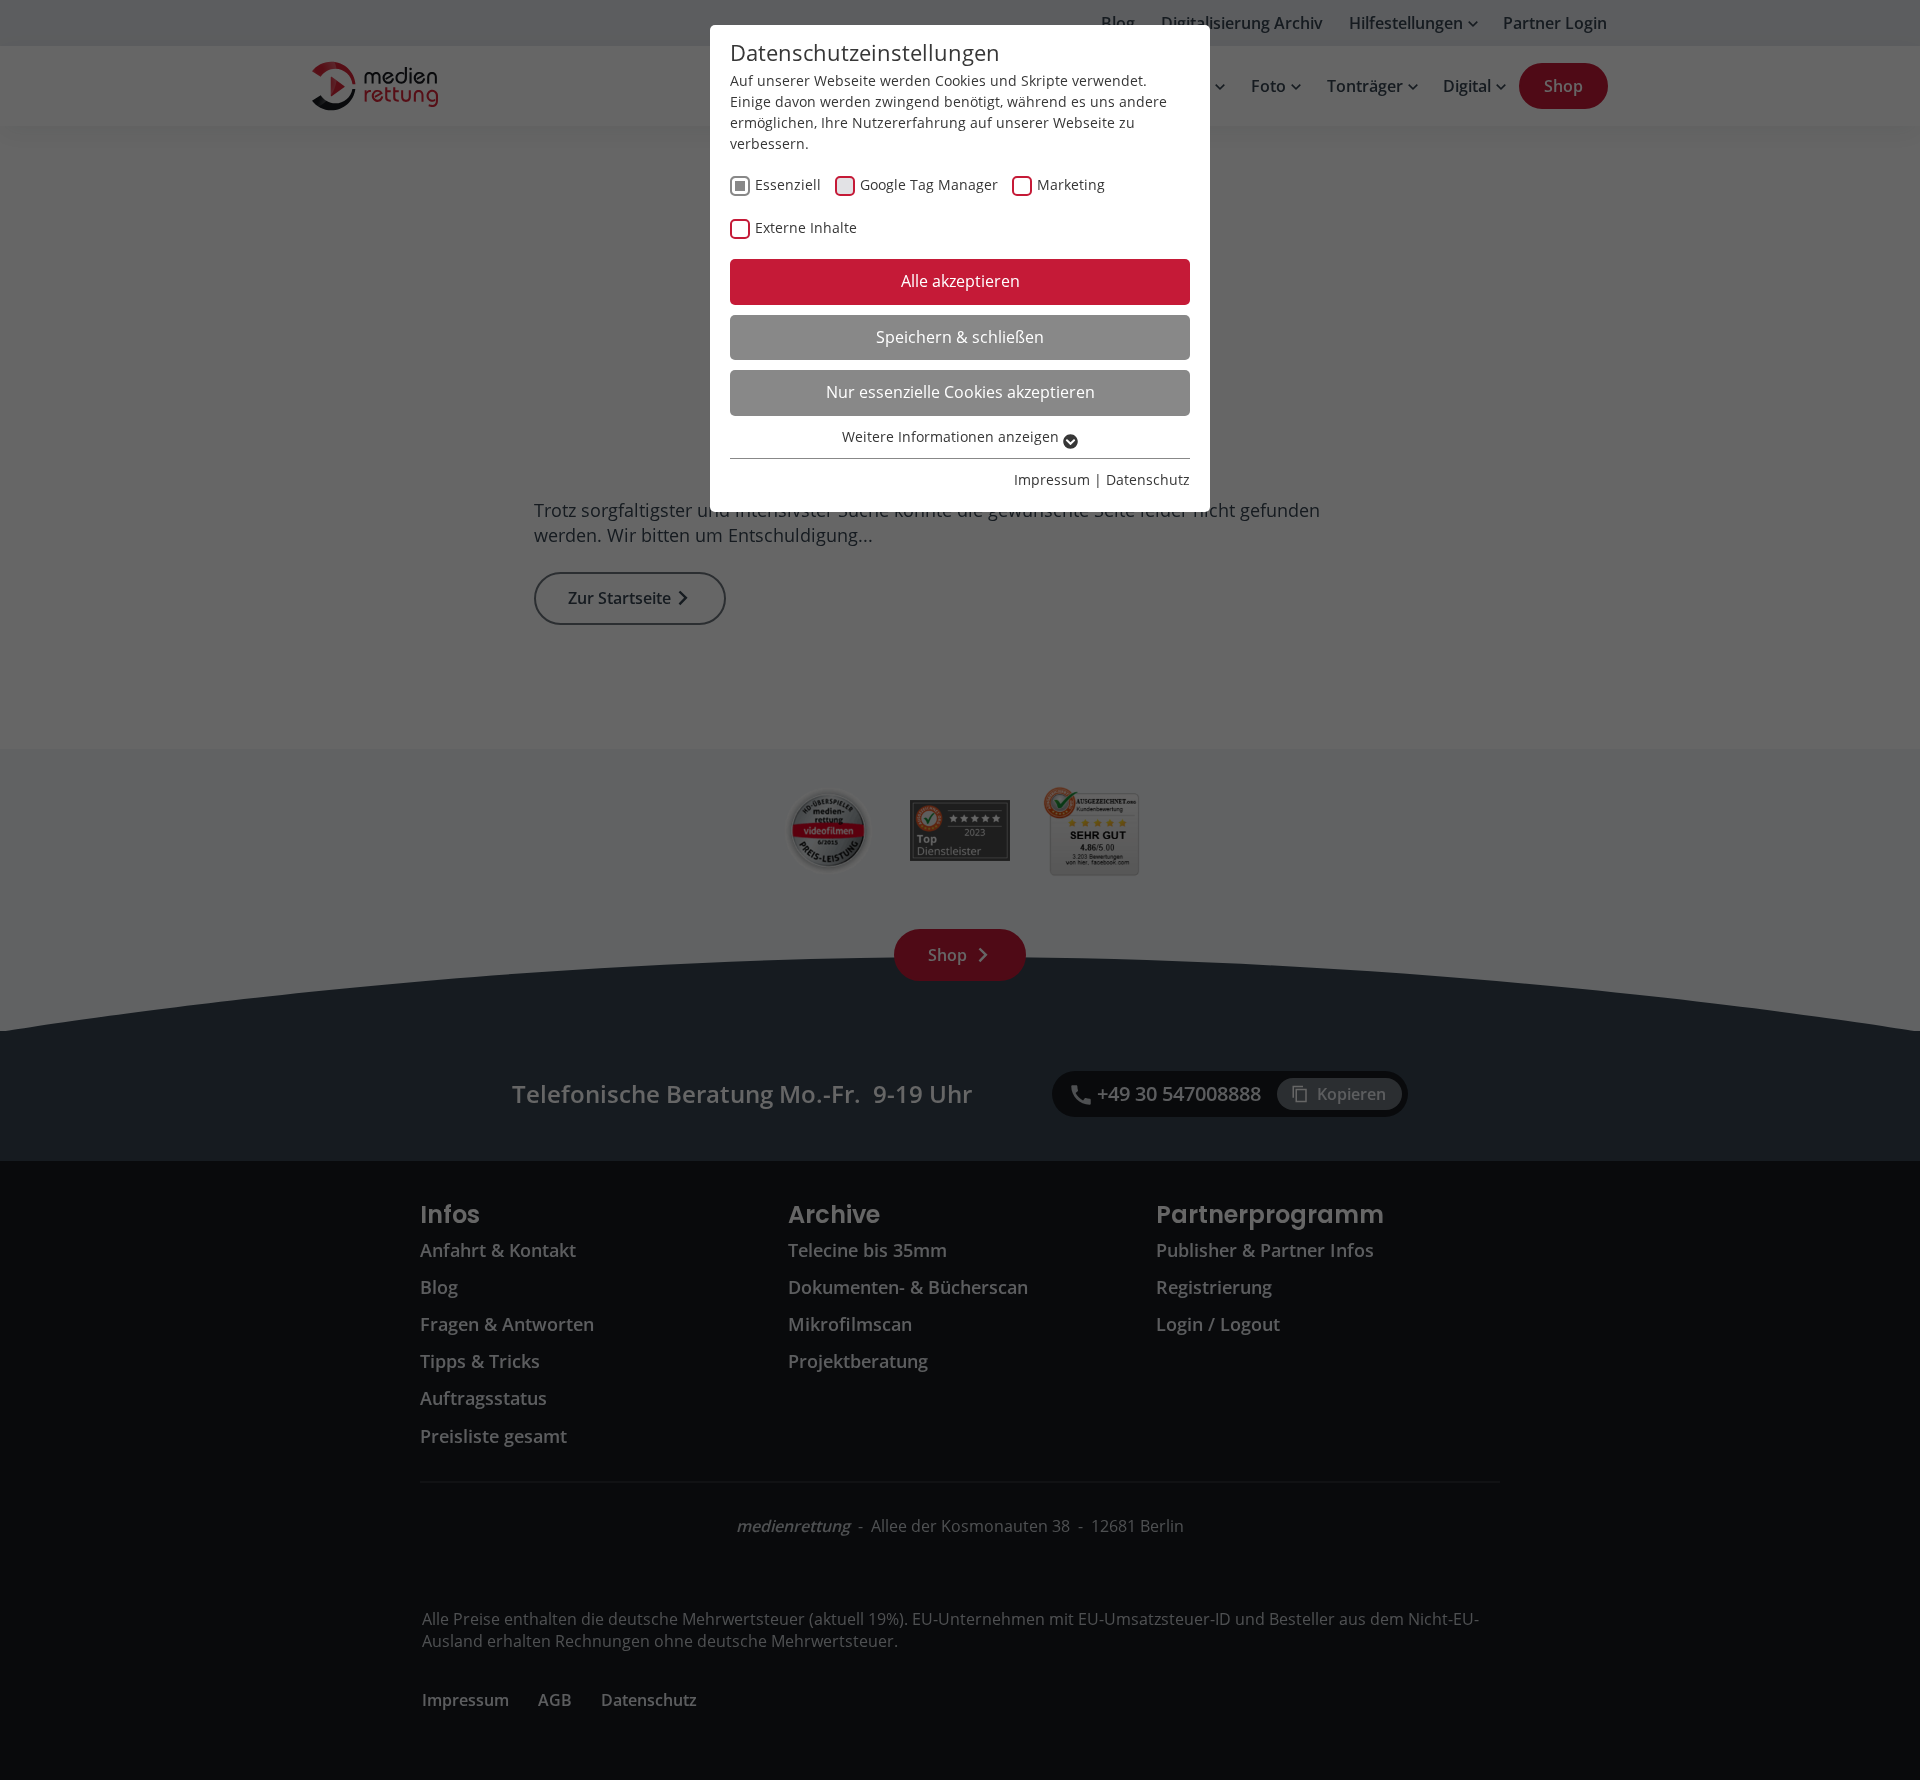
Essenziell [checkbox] (788, 184)
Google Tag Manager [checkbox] (929, 184)
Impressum (1052, 479)
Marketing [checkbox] (1071, 184)
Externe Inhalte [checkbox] (806, 227)
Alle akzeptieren (960, 281)
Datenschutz (1148, 479)
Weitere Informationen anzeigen (952, 436)
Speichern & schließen (960, 337)
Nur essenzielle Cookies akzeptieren (960, 392)
